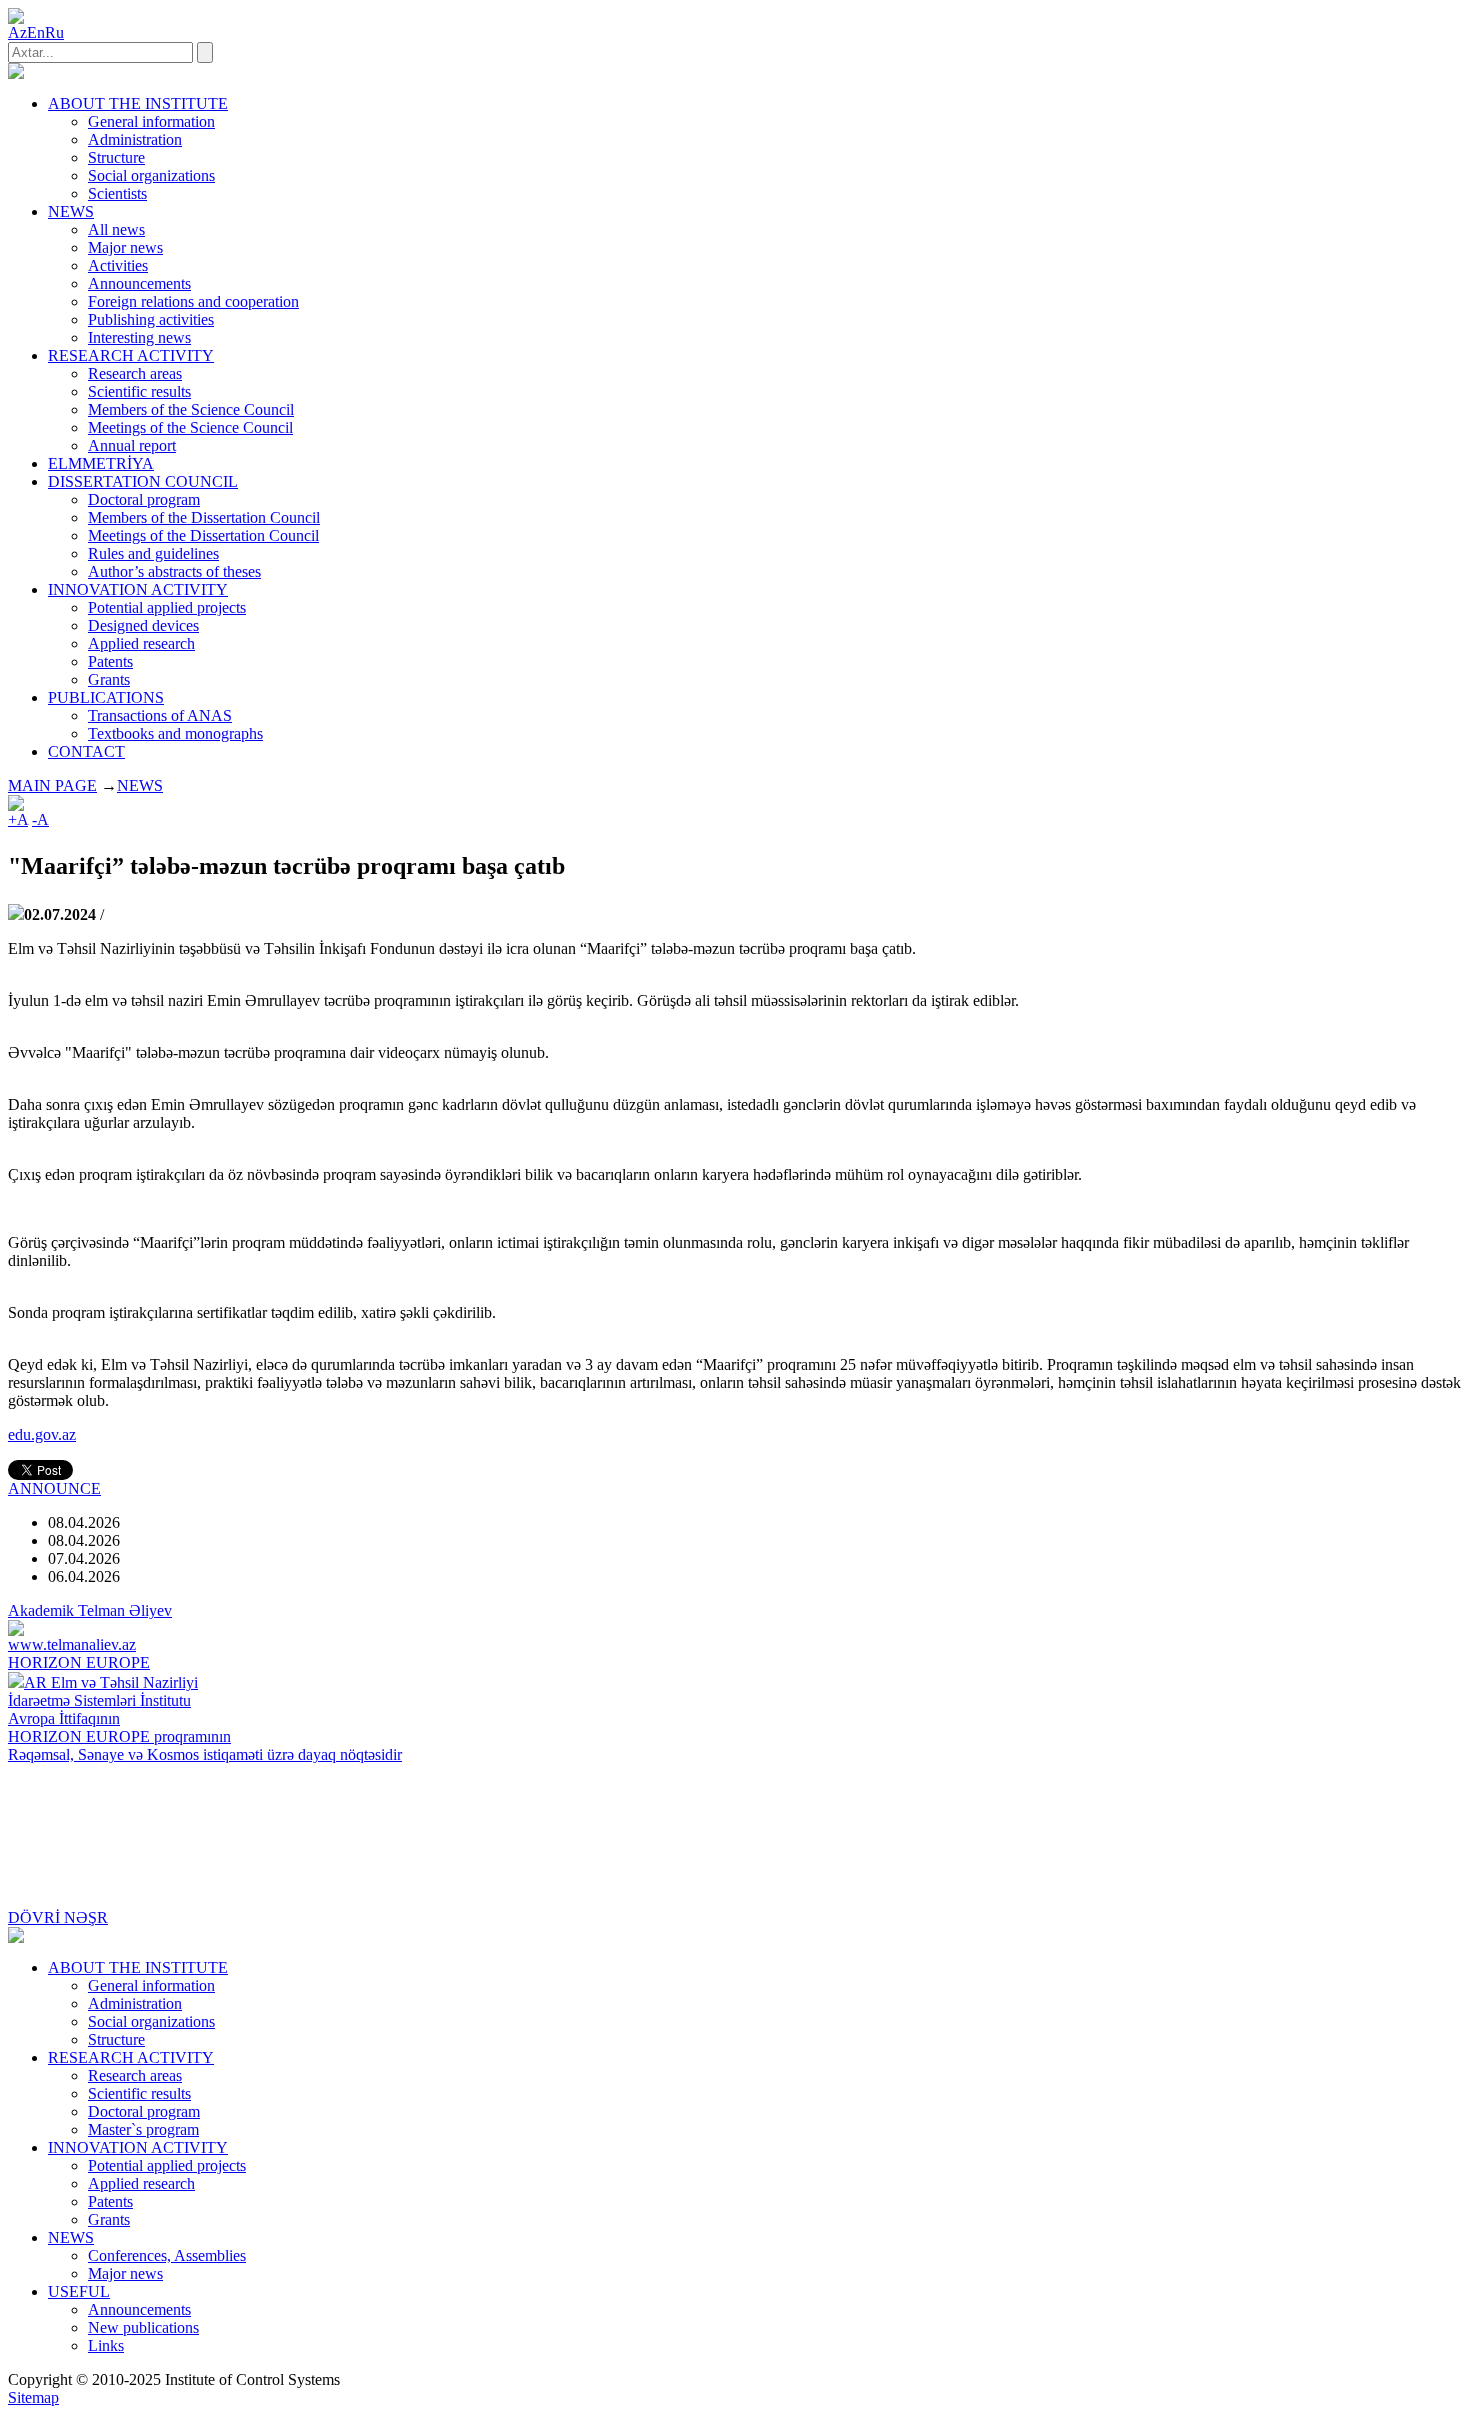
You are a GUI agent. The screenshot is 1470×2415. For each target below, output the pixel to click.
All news (116, 229)
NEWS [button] (71, 211)
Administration (135, 139)
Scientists (117, 193)
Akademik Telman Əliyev (90, 1610)
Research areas (135, 373)
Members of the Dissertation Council (204, 517)
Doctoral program (144, 499)
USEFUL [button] (79, 2291)
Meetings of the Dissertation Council (203, 535)
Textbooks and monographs (175, 733)
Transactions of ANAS (160, 715)
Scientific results (139, 391)
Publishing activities (151, 319)
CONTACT (86, 751)
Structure (116, 157)
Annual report (132, 445)
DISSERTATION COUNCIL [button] (143, 481)
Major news (125, 247)
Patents (110, 661)
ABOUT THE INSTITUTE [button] (138, 103)
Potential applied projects (167, 607)
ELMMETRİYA (101, 463)
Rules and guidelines (153, 553)
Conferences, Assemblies (167, 2255)
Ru (54, 32)
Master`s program (143, 2129)
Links (106, 2345)
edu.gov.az (42, 1434)
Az (17, 32)
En (36, 32)
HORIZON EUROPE (79, 1662)
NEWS (140, 785)
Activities (118, 265)
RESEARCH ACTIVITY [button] (131, 355)
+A (18, 819)
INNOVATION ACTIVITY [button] (138, 589)
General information (151, 121)
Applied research (141, 643)
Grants (109, 679)
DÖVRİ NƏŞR (58, 1917)
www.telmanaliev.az (72, 1644)
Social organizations (151, 175)
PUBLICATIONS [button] (106, 697)
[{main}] (16, 73)
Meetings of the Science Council (190, 427)
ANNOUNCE (54, 1488)
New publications (143, 2327)
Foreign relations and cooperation (193, 301)
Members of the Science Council (191, 409)
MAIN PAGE (52, 785)
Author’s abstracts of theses (174, 571)
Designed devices (143, 625)
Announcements (139, 283)
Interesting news (139, 337)
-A (40, 819)
